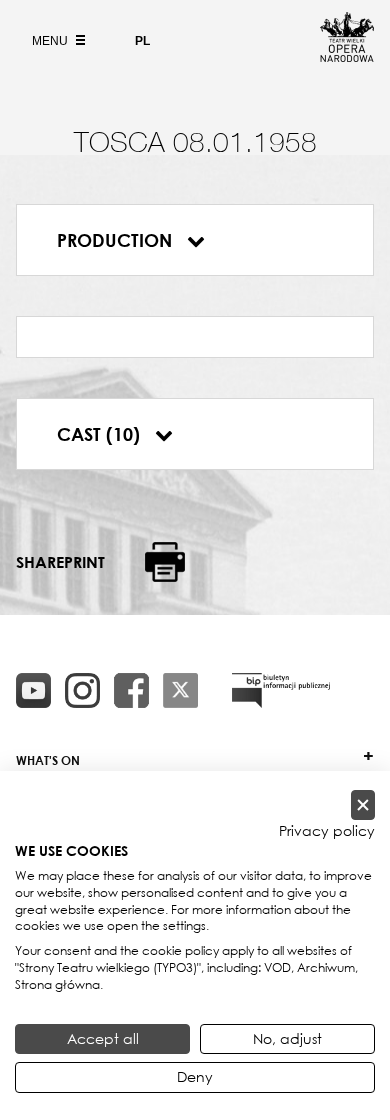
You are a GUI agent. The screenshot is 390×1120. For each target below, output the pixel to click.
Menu (51, 41)
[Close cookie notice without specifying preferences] (363, 805)
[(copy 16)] (82, 690)
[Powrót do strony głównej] (347, 56)
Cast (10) (101, 434)
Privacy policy (327, 831)
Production (117, 240)
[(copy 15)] (33, 690)
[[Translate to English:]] (281, 690)
